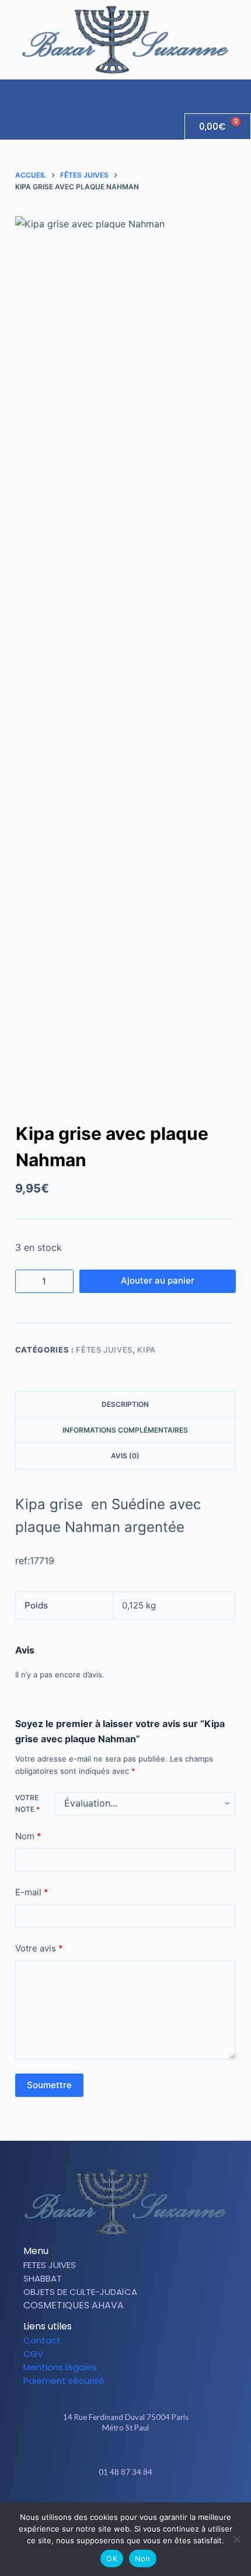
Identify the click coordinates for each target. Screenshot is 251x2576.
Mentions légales (60, 2367)
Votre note (27, 1803)
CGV (33, 2354)
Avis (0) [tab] (125, 1456)
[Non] (236, 2539)
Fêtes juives (104, 1350)
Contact (42, 2340)
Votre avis (39, 1948)
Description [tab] (125, 1404)
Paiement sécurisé (64, 2381)
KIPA (147, 1350)
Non (143, 2558)
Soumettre (49, 2085)
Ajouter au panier (158, 1280)
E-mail (32, 1892)
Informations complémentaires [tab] (125, 1430)
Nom (28, 1836)
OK (112, 2558)
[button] (242, 91)
